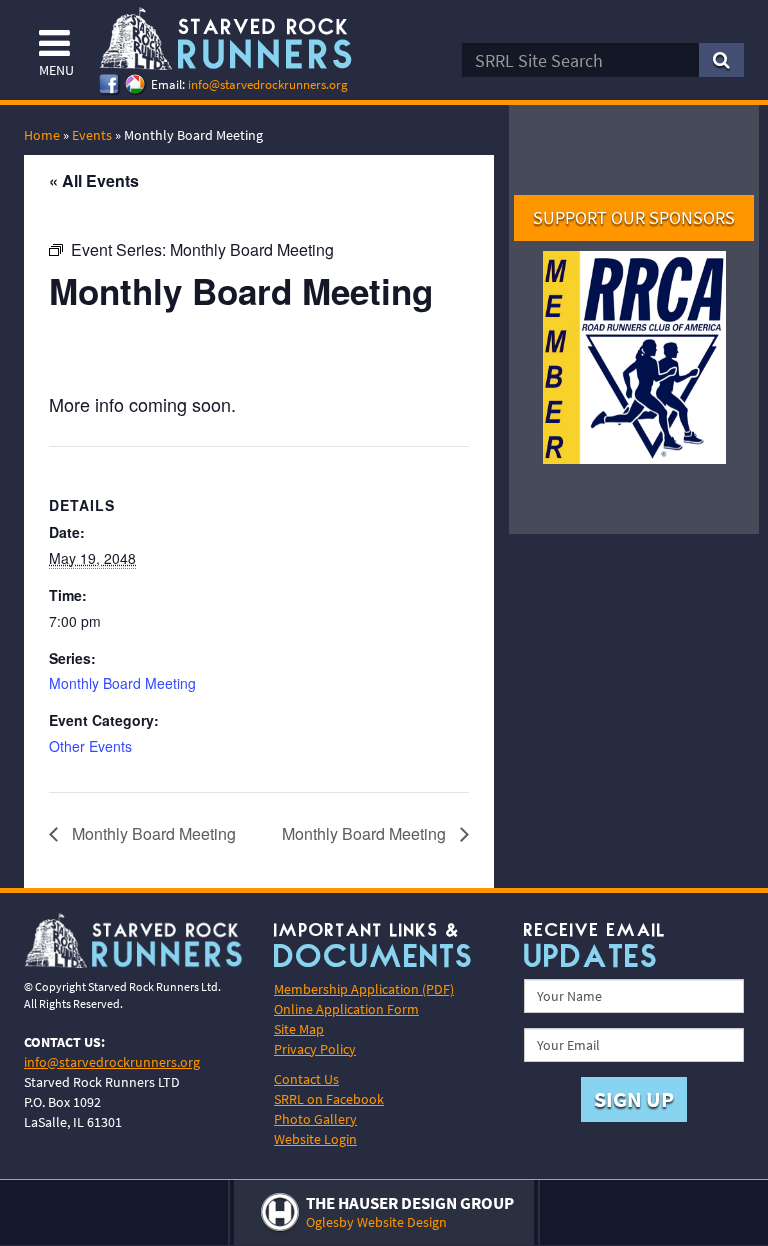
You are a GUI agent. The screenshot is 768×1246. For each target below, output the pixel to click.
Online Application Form (346, 1009)
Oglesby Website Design (376, 1222)
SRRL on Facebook (329, 1099)
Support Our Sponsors (634, 217)
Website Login (315, 1139)
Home (42, 135)
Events (92, 135)
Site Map (299, 1029)
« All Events (94, 180)
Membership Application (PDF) (364, 989)
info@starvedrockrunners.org (268, 84)
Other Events (90, 746)
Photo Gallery (315, 1119)
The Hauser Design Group (410, 1203)
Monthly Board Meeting (122, 683)
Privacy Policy (315, 1049)
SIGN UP (634, 1099)
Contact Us (306, 1079)
